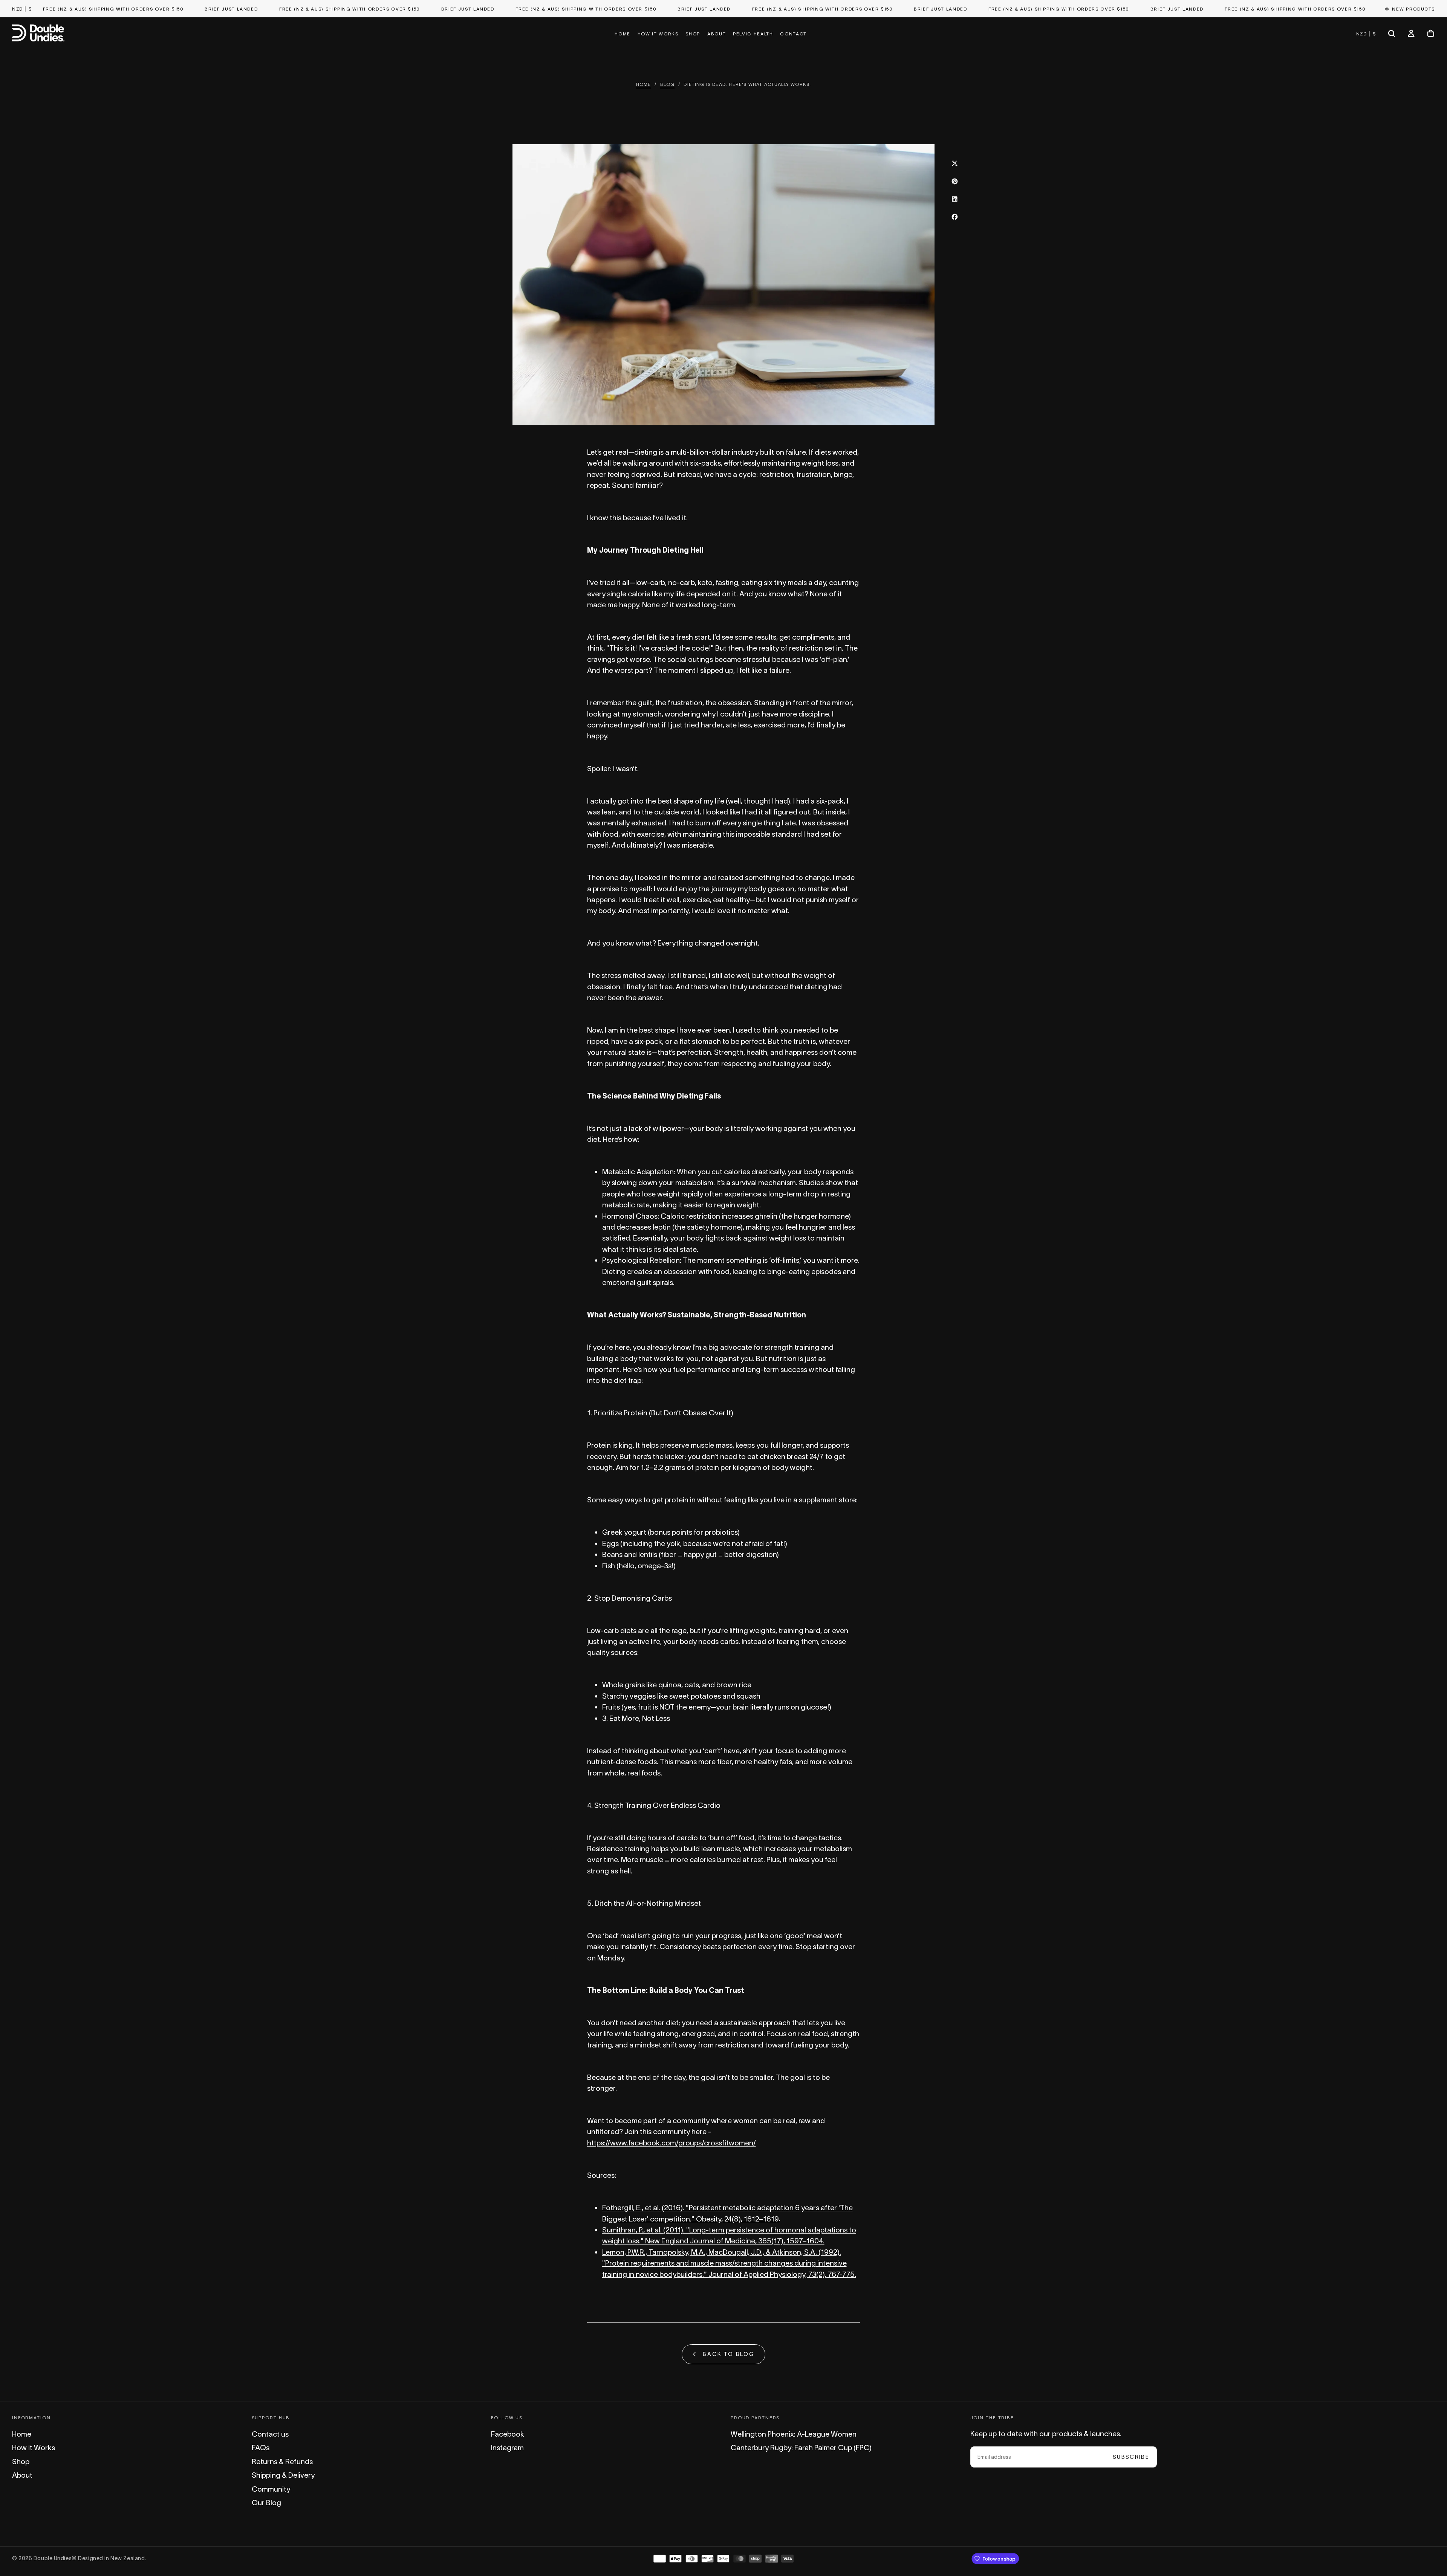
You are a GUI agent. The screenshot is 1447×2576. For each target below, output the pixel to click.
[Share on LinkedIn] (955, 199)
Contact (793, 34)
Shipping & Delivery (283, 2475)
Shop (693, 34)
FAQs (261, 2448)
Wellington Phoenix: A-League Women (794, 2434)
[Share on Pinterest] (955, 181)
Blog (668, 84)
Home (623, 34)
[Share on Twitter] (955, 163)
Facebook (508, 2434)
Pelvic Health (753, 34)
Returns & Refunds (282, 2461)
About (717, 34)
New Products (1413, 9)
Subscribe (1131, 2457)
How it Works (658, 34)
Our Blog (266, 2503)
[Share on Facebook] (955, 217)
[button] (22, 9)
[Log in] (1411, 34)
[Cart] (1431, 34)
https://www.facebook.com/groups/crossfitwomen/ (671, 2143)
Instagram (507, 2448)
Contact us (270, 2434)
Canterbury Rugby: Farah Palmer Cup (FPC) (801, 2448)
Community (271, 2489)
